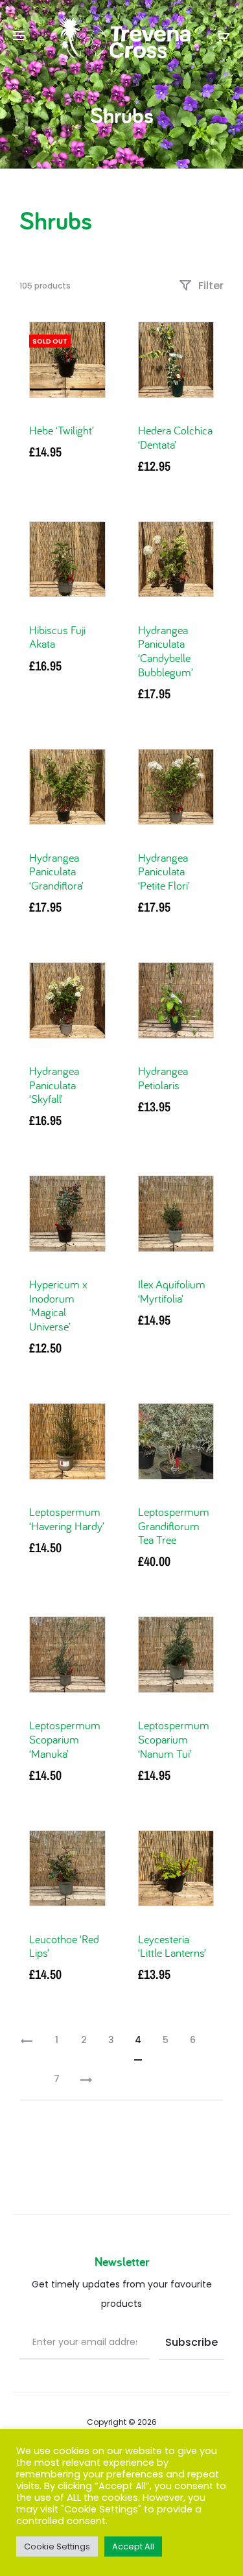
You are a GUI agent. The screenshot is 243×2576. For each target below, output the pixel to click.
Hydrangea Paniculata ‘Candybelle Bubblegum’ (166, 651)
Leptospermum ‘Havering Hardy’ (67, 1519)
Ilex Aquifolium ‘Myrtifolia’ (172, 1291)
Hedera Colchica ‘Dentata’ (175, 437)
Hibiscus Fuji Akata (57, 637)
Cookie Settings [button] (57, 2546)
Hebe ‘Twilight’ (62, 430)
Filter (210, 286)
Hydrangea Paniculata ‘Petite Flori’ (164, 871)
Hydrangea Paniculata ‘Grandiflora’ (56, 871)
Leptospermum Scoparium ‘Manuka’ (65, 1739)
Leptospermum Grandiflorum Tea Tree (174, 1526)
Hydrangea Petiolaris (163, 1078)
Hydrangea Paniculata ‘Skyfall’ (54, 1085)
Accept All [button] (133, 2546)
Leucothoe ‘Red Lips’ (64, 1946)
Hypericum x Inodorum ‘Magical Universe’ (58, 1305)
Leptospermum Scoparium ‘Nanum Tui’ (174, 1739)
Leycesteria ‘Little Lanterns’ (172, 1946)
